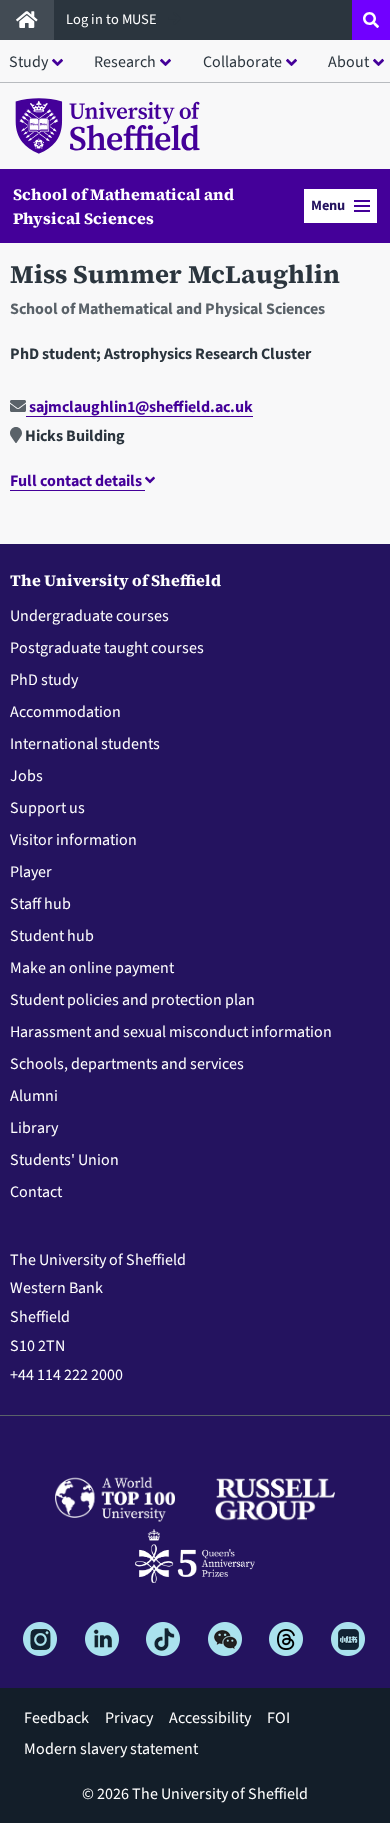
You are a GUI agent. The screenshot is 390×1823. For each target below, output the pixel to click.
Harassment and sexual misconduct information (171, 1032)
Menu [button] (328, 205)
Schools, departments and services (127, 1064)
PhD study (44, 680)
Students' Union (64, 1160)
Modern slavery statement (111, 1749)
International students (85, 744)
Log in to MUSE (113, 19)
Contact (36, 1192)
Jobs (26, 776)
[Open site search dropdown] (371, 20)
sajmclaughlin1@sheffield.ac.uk (139, 407)
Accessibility (210, 1718)
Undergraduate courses (89, 616)
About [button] (348, 62)
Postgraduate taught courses (107, 648)
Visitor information (73, 840)
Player (31, 872)
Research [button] (125, 62)
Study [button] (28, 62)
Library (34, 1128)
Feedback (56, 1718)
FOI (278, 1718)
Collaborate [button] (242, 62)
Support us (47, 808)
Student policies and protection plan (132, 1000)
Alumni (34, 1096)
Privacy (129, 1718)
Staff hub (40, 904)
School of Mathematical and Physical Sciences (123, 206)
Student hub (52, 936)
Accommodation (65, 712)
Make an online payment (92, 968)
